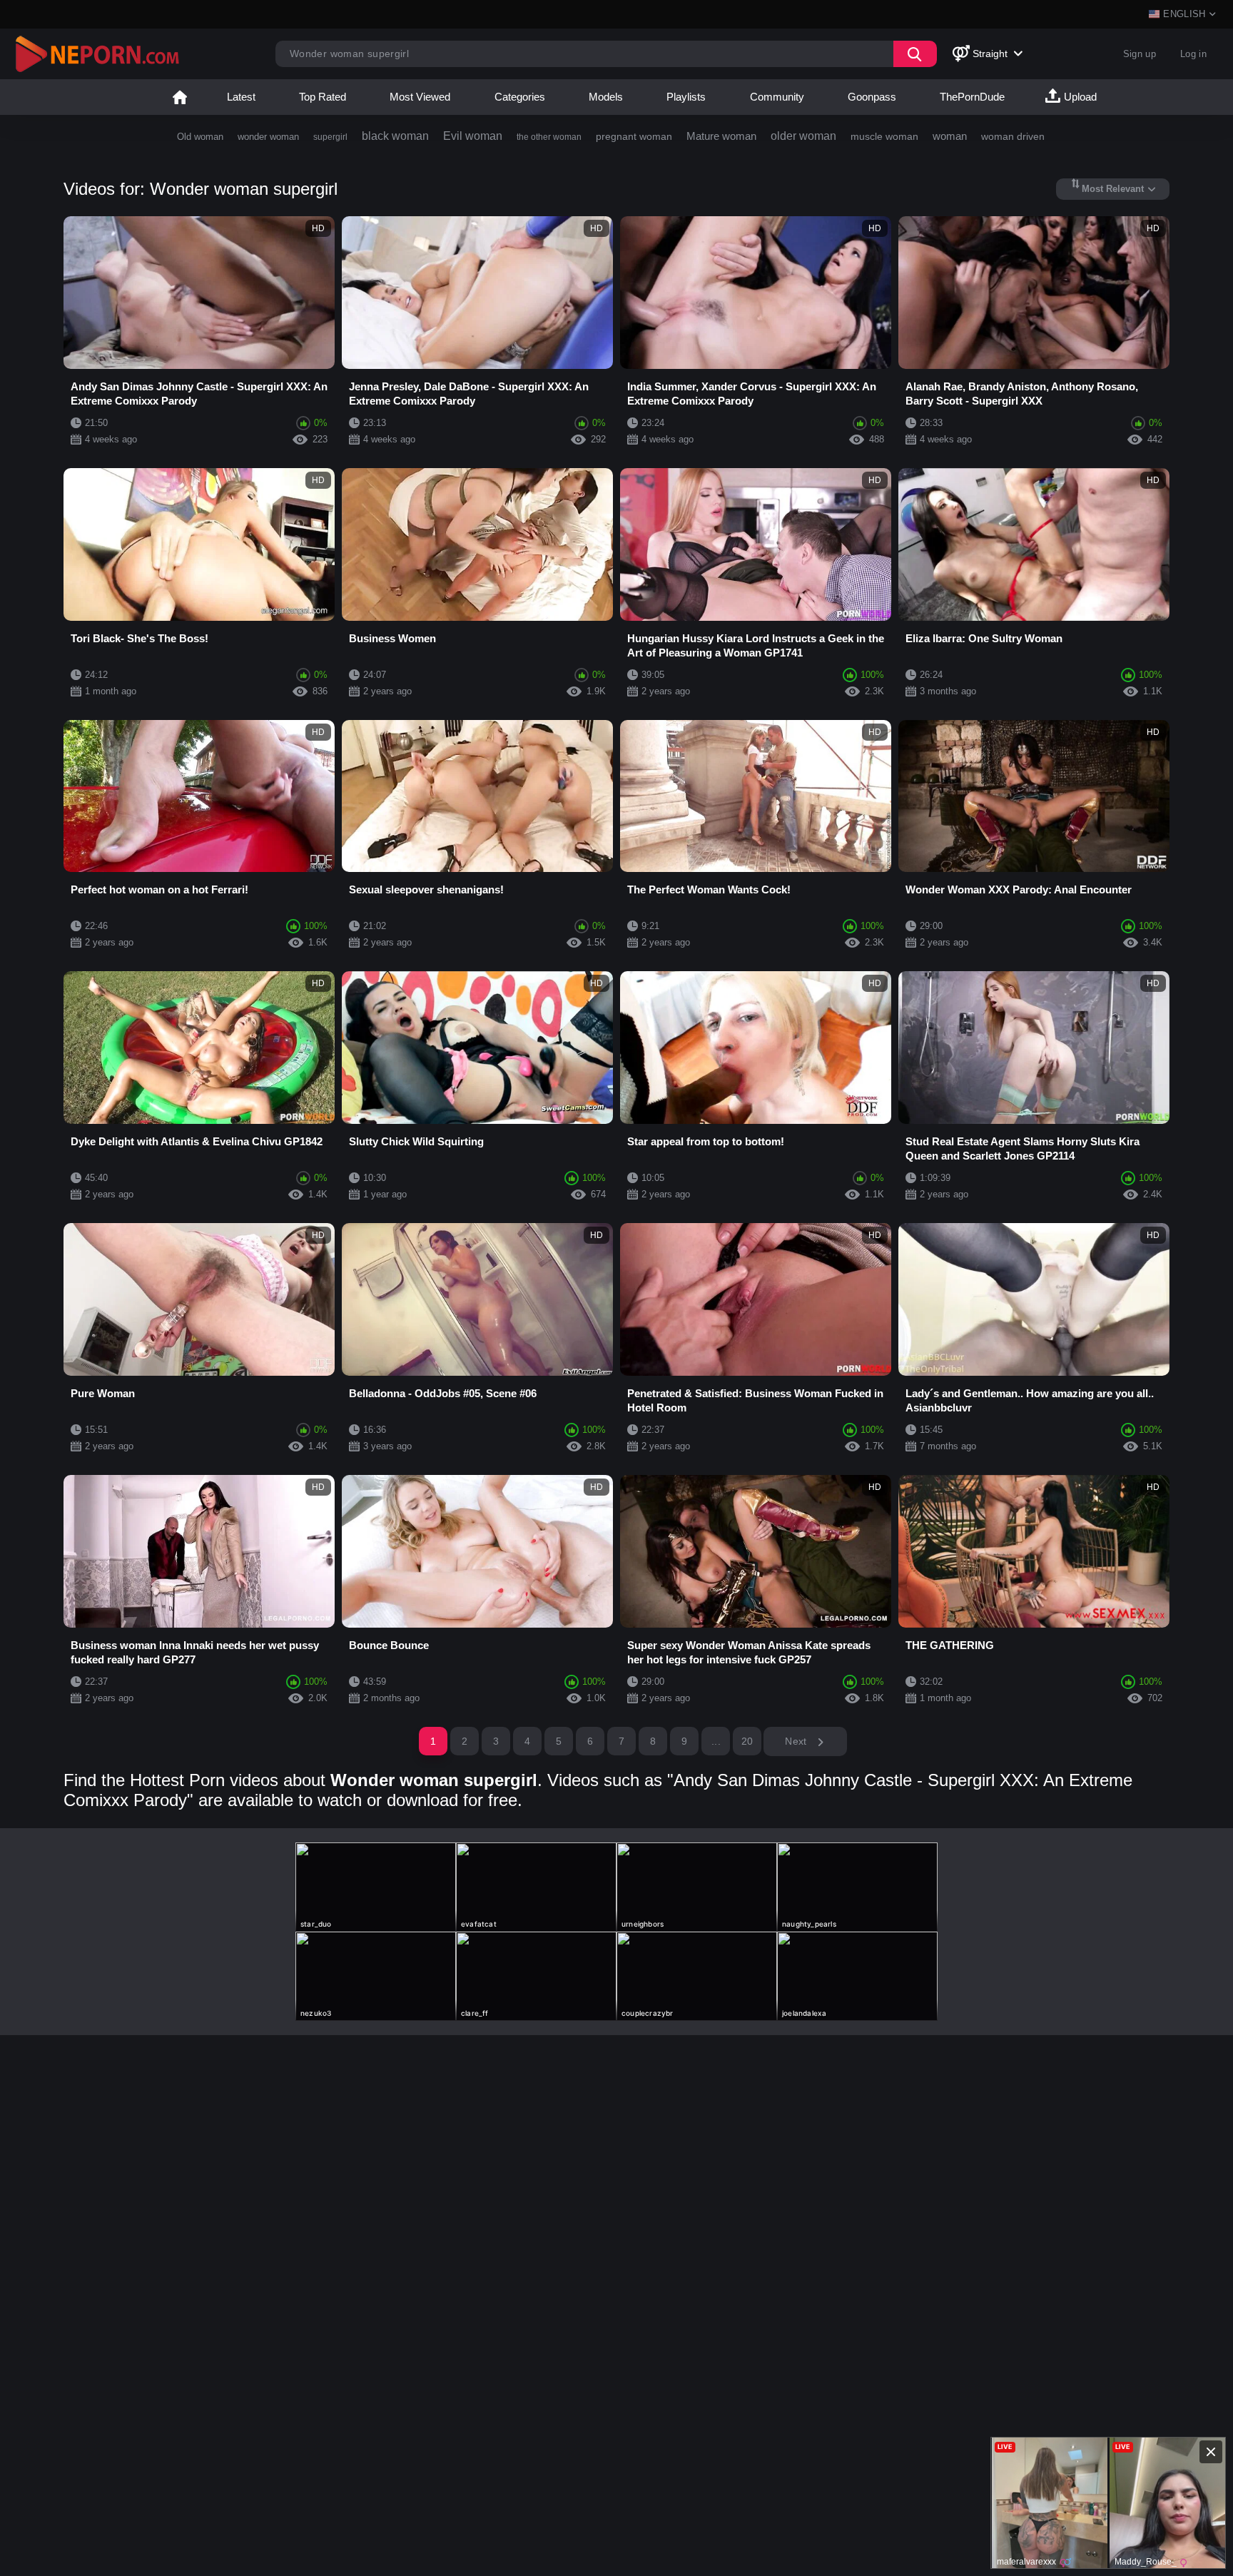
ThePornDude (972, 97)
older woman (803, 136)
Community (777, 97)
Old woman (200, 137)
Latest (241, 97)
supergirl (330, 137)
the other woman (549, 137)
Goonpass (872, 97)
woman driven (1013, 136)
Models (606, 97)
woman (950, 136)
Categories (520, 97)
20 (747, 1741)
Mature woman (721, 136)
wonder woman (268, 137)
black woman (395, 136)
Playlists (686, 97)
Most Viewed (420, 97)
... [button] (716, 1741)
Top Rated (323, 97)
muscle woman (884, 136)
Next (797, 1741)
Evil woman (473, 136)
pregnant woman (634, 136)
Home (180, 97)
